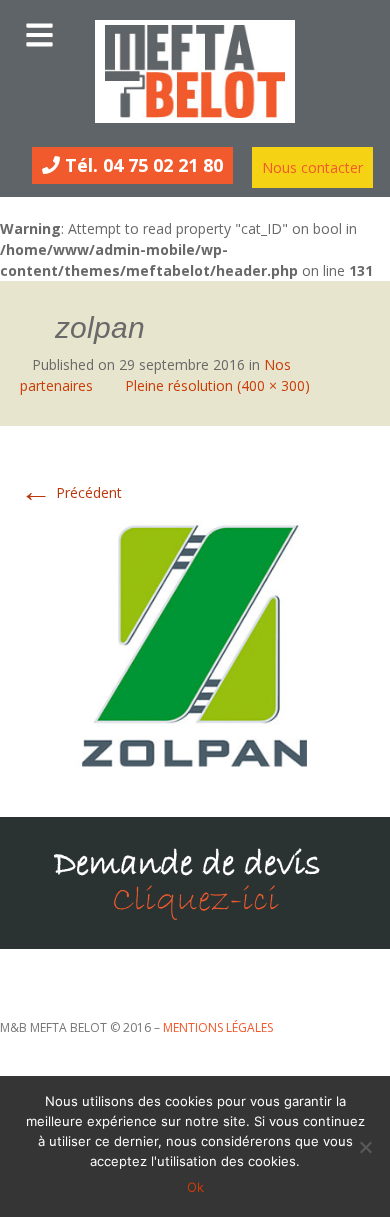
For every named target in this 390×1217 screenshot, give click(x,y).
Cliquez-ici (195, 900)
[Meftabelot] (195, 71)
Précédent (71, 492)
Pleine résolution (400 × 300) (217, 385)
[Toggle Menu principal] (195, 30)
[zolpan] (195, 643)
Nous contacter (312, 167)
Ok (195, 1187)
